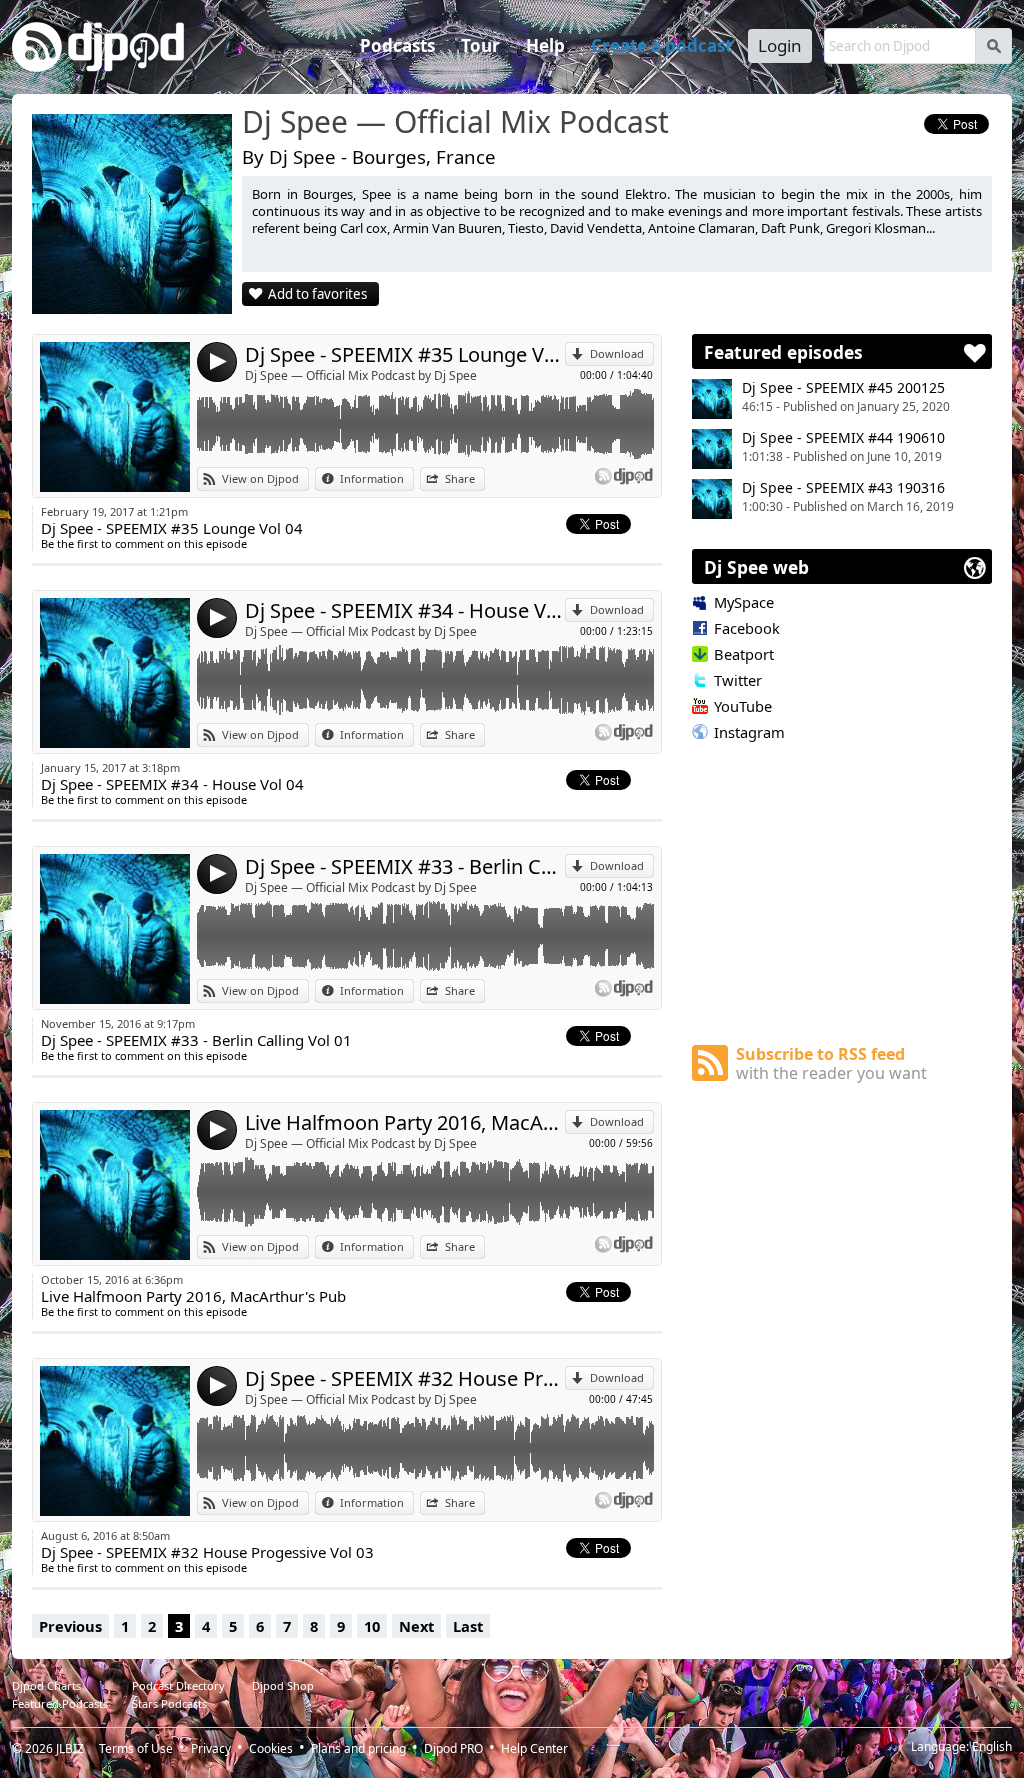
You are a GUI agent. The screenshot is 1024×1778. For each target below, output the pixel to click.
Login (780, 45)
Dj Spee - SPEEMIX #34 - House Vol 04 (405, 610)
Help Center (534, 1748)
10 (372, 1626)
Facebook (747, 628)
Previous (70, 1626)
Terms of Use (136, 1748)
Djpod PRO (453, 1748)
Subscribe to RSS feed (831, 1063)
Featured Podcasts (60, 1703)
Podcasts (397, 45)
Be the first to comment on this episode (144, 543)
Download (617, 353)
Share (460, 478)
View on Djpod (260, 478)
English (992, 1746)
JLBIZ (70, 1748)
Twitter (738, 680)
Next (416, 1626)
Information (372, 478)
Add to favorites (317, 294)
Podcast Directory (178, 1685)
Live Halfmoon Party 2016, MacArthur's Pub (405, 1122)
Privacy (211, 1748)
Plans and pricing (358, 1748)
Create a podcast (661, 45)
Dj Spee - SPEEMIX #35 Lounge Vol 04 (405, 354)
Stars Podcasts (169, 1703)
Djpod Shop (283, 1685)
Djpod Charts (46, 1685)
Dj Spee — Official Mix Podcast (455, 123)
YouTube (743, 706)
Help (545, 45)
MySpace (744, 602)
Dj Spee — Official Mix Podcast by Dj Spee (361, 375)
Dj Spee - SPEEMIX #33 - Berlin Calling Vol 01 (405, 866)
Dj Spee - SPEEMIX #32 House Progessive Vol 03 (405, 1378)
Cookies (271, 1748)
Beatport (744, 654)
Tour (480, 45)
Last (468, 1626)
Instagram (749, 732)
